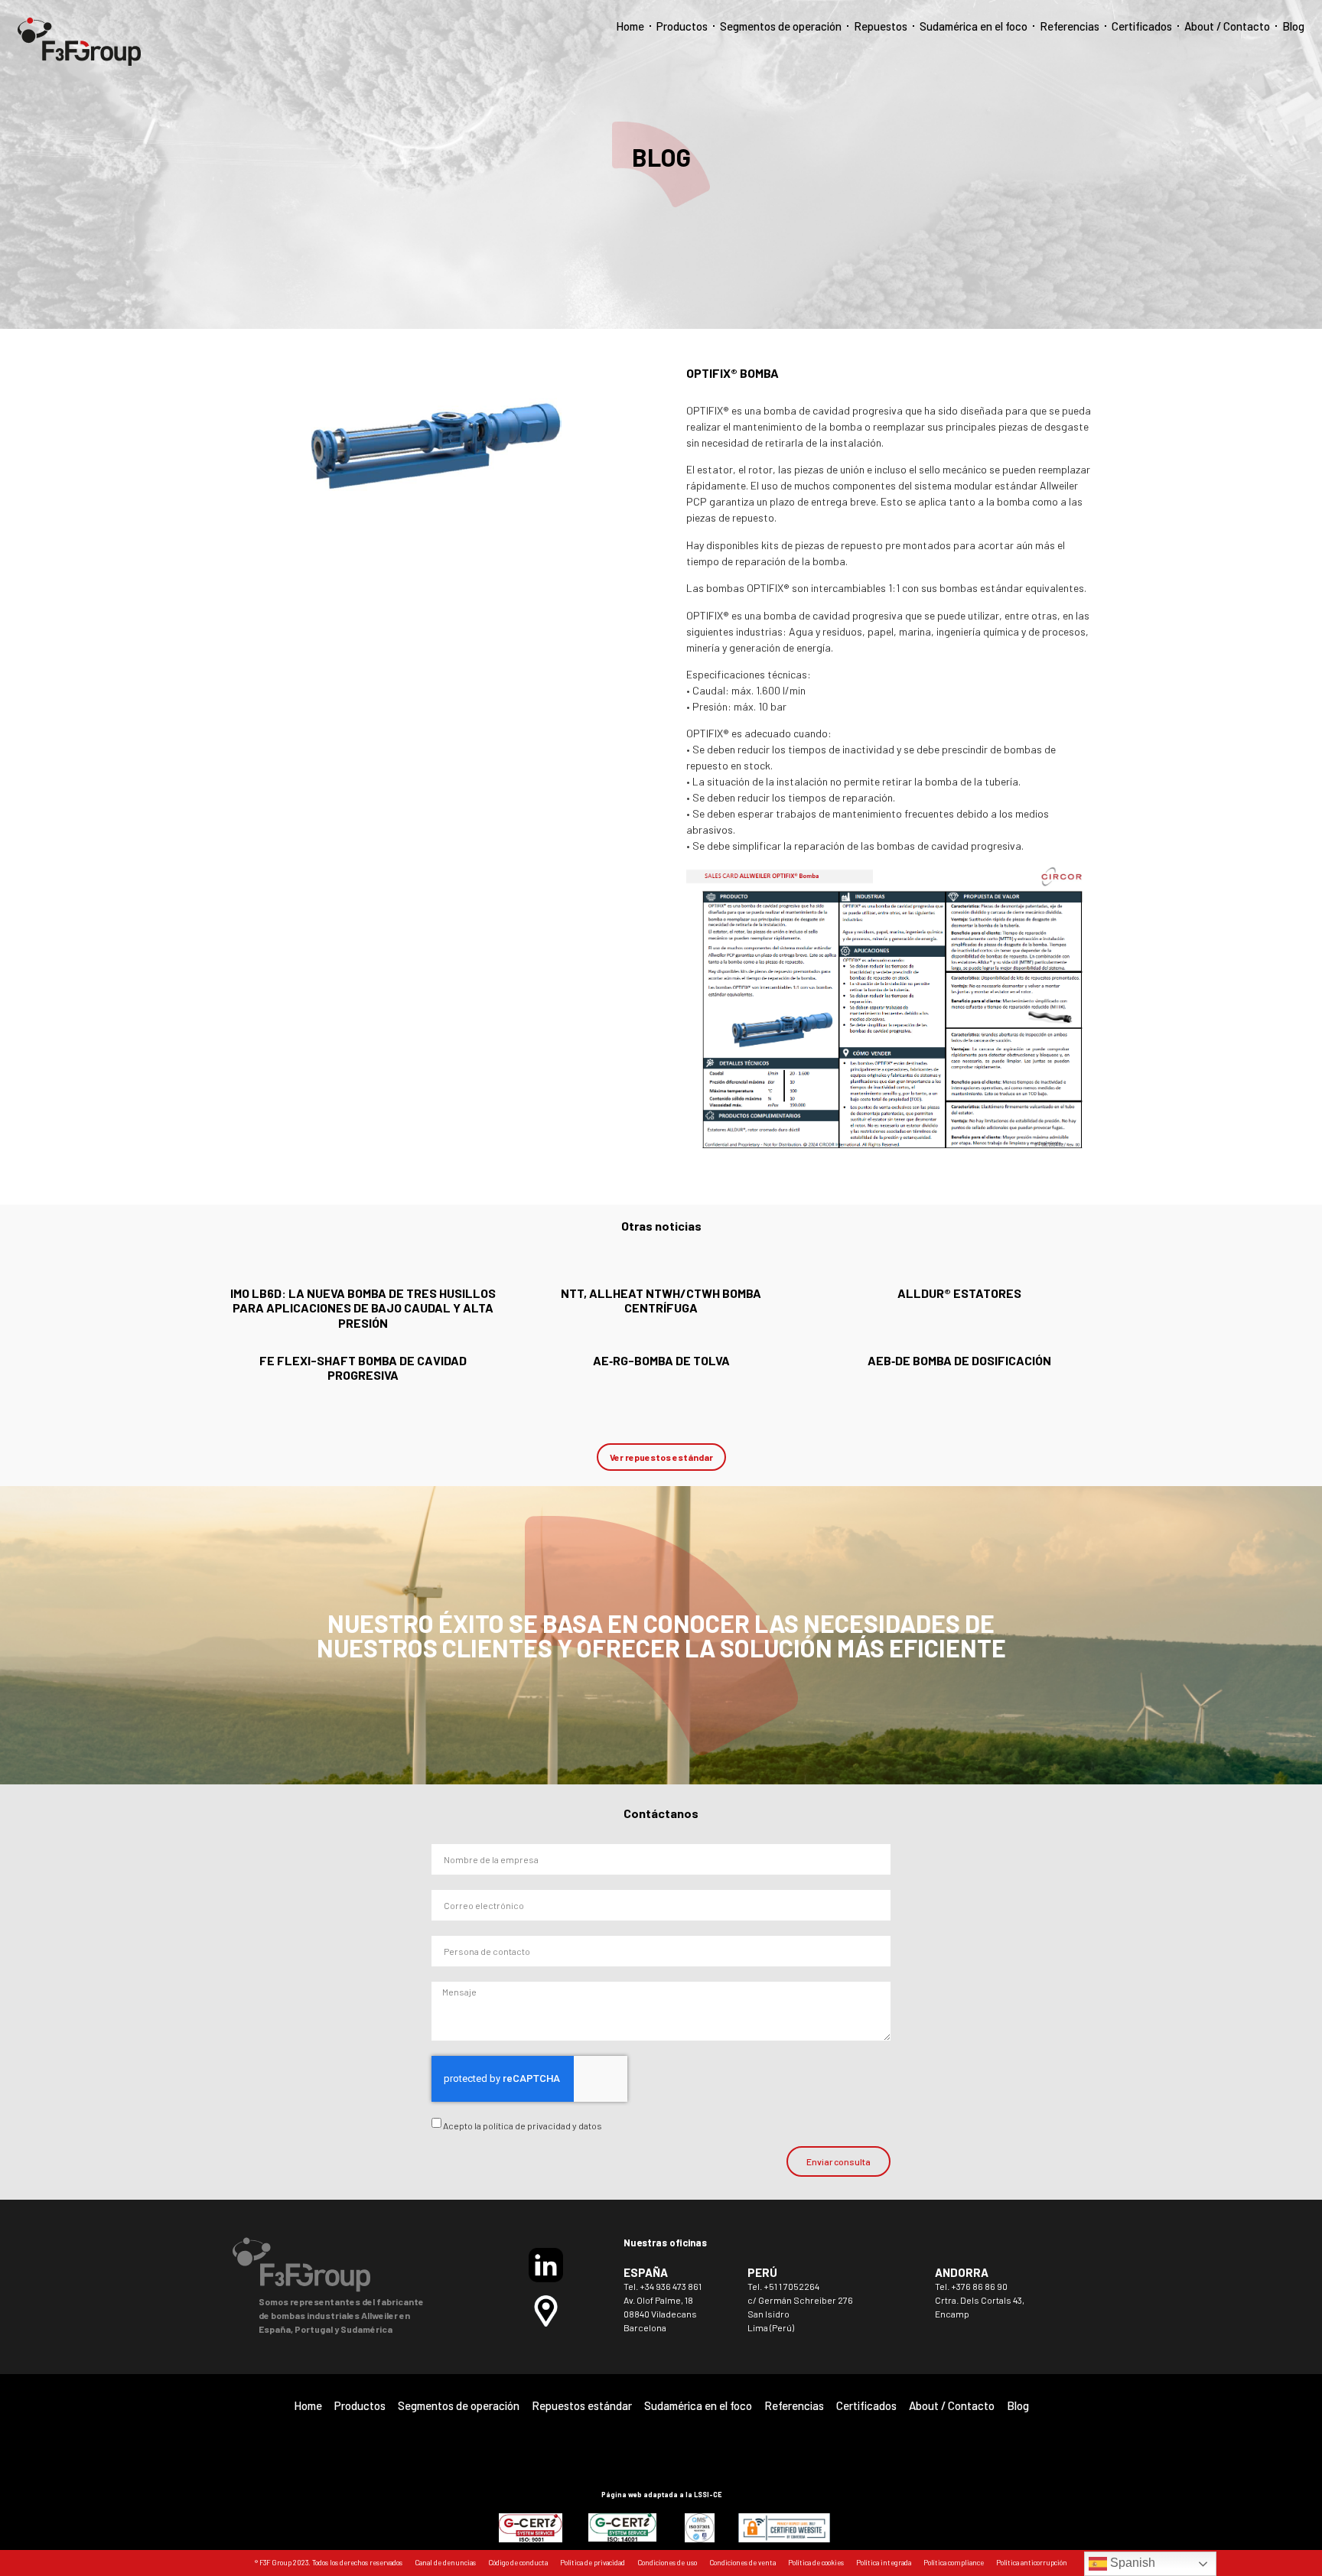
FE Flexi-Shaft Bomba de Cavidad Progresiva (363, 1368)
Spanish (1131, 2563)
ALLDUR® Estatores (959, 1293)
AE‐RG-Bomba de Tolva (661, 1360)
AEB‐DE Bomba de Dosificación (959, 1360)
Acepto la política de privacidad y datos (523, 2126)
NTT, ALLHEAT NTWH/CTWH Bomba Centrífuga (661, 1300)
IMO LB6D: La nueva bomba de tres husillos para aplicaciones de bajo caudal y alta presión (363, 1308)
